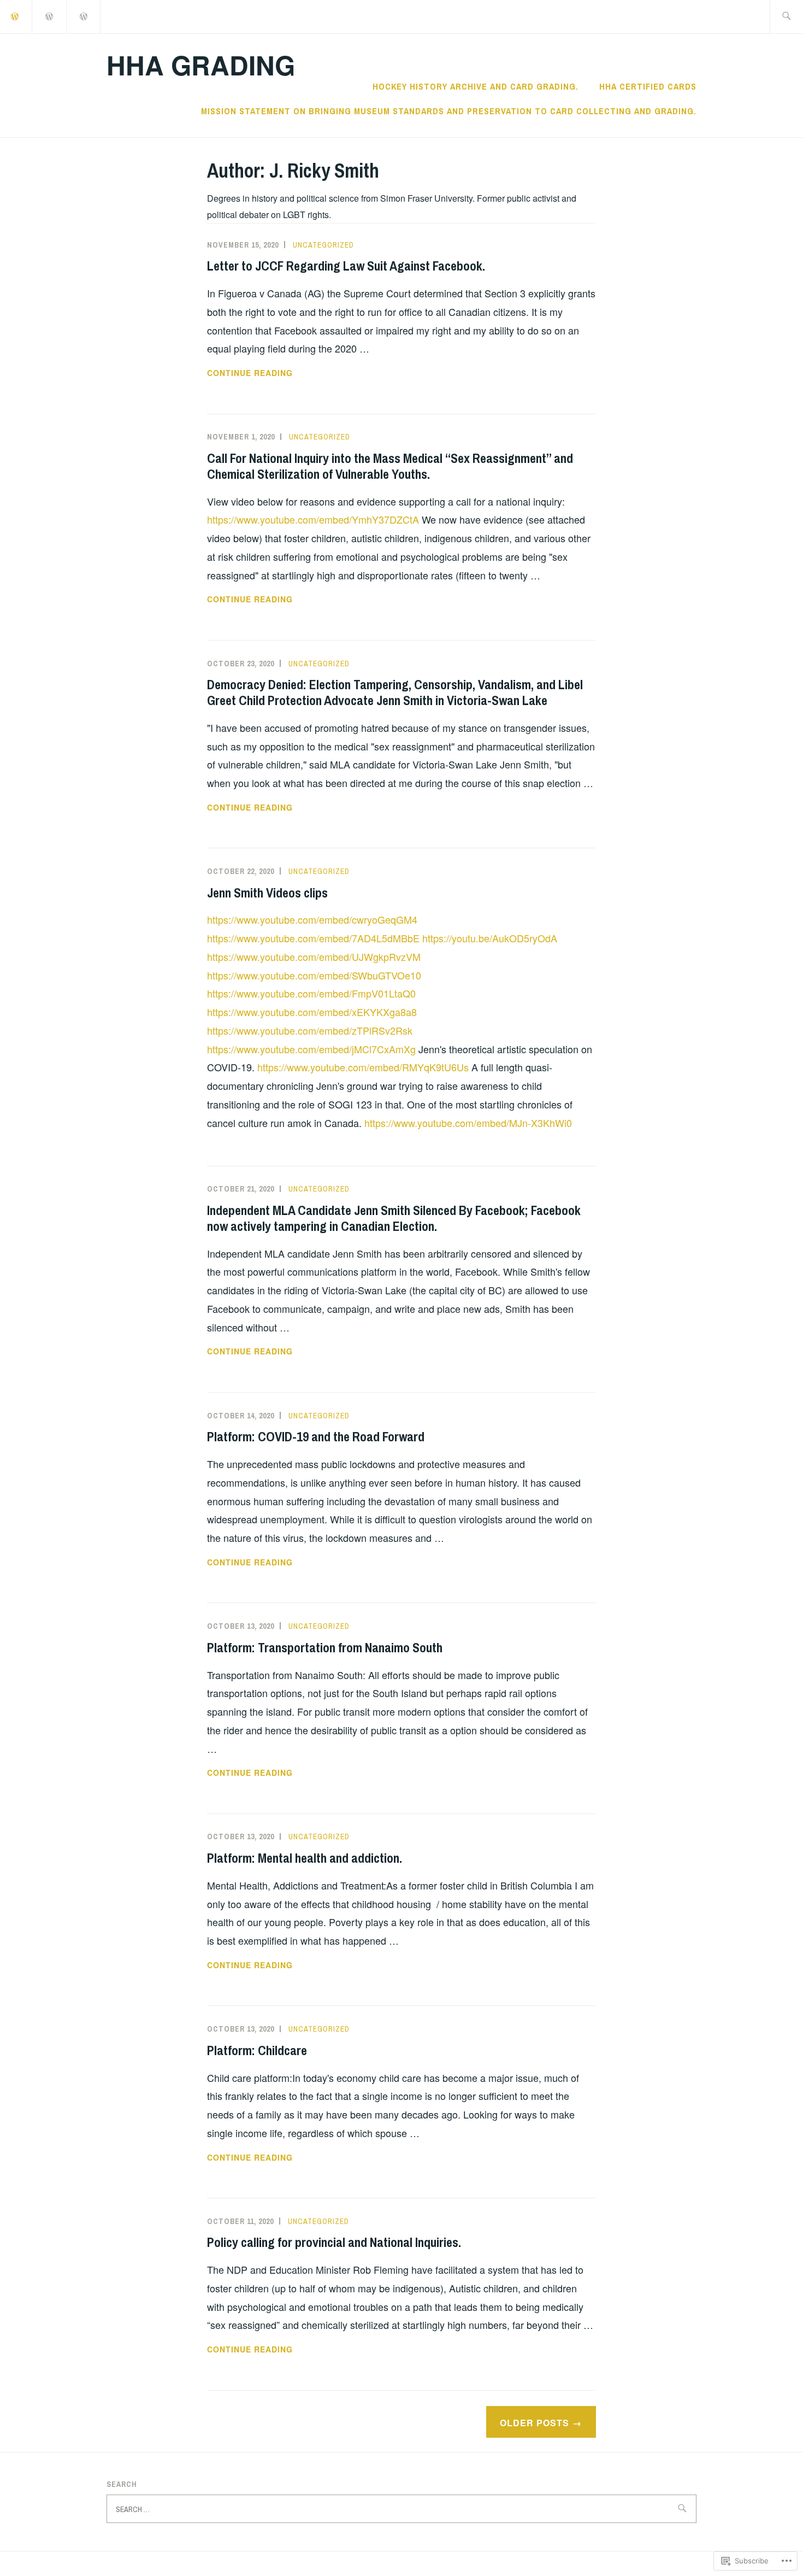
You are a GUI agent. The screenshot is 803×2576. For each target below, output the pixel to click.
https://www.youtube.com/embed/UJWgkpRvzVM (314, 957)
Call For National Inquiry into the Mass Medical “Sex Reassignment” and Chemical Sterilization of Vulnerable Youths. (390, 466)
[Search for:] (786, 17)
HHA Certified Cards (648, 86)
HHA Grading (201, 65)
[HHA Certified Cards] (50, 16)
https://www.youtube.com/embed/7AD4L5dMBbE (313, 938)
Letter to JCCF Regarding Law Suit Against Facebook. (346, 266)
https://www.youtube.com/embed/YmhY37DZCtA (313, 519)
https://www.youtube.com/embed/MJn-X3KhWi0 (468, 1123)
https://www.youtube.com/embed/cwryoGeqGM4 (312, 919)
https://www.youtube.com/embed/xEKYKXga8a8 (312, 1012)
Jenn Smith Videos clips (267, 893)
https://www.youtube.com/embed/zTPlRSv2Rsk (310, 1030)
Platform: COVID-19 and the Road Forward (316, 1436)
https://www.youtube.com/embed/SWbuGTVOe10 (314, 975)
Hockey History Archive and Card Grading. (476, 86)
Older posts (535, 2423)
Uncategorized (323, 245)
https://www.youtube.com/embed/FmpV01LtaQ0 (311, 993)
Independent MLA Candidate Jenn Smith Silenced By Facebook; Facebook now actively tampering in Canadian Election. (394, 1218)
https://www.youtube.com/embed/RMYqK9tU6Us (363, 1067)
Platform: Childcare (257, 2050)
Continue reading (250, 373)
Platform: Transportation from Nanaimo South (325, 1647)
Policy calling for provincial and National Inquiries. (334, 2242)
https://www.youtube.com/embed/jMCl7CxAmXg (311, 1049)
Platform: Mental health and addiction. (305, 1858)
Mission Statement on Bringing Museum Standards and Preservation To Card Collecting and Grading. (449, 111)
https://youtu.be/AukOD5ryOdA (490, 938)
